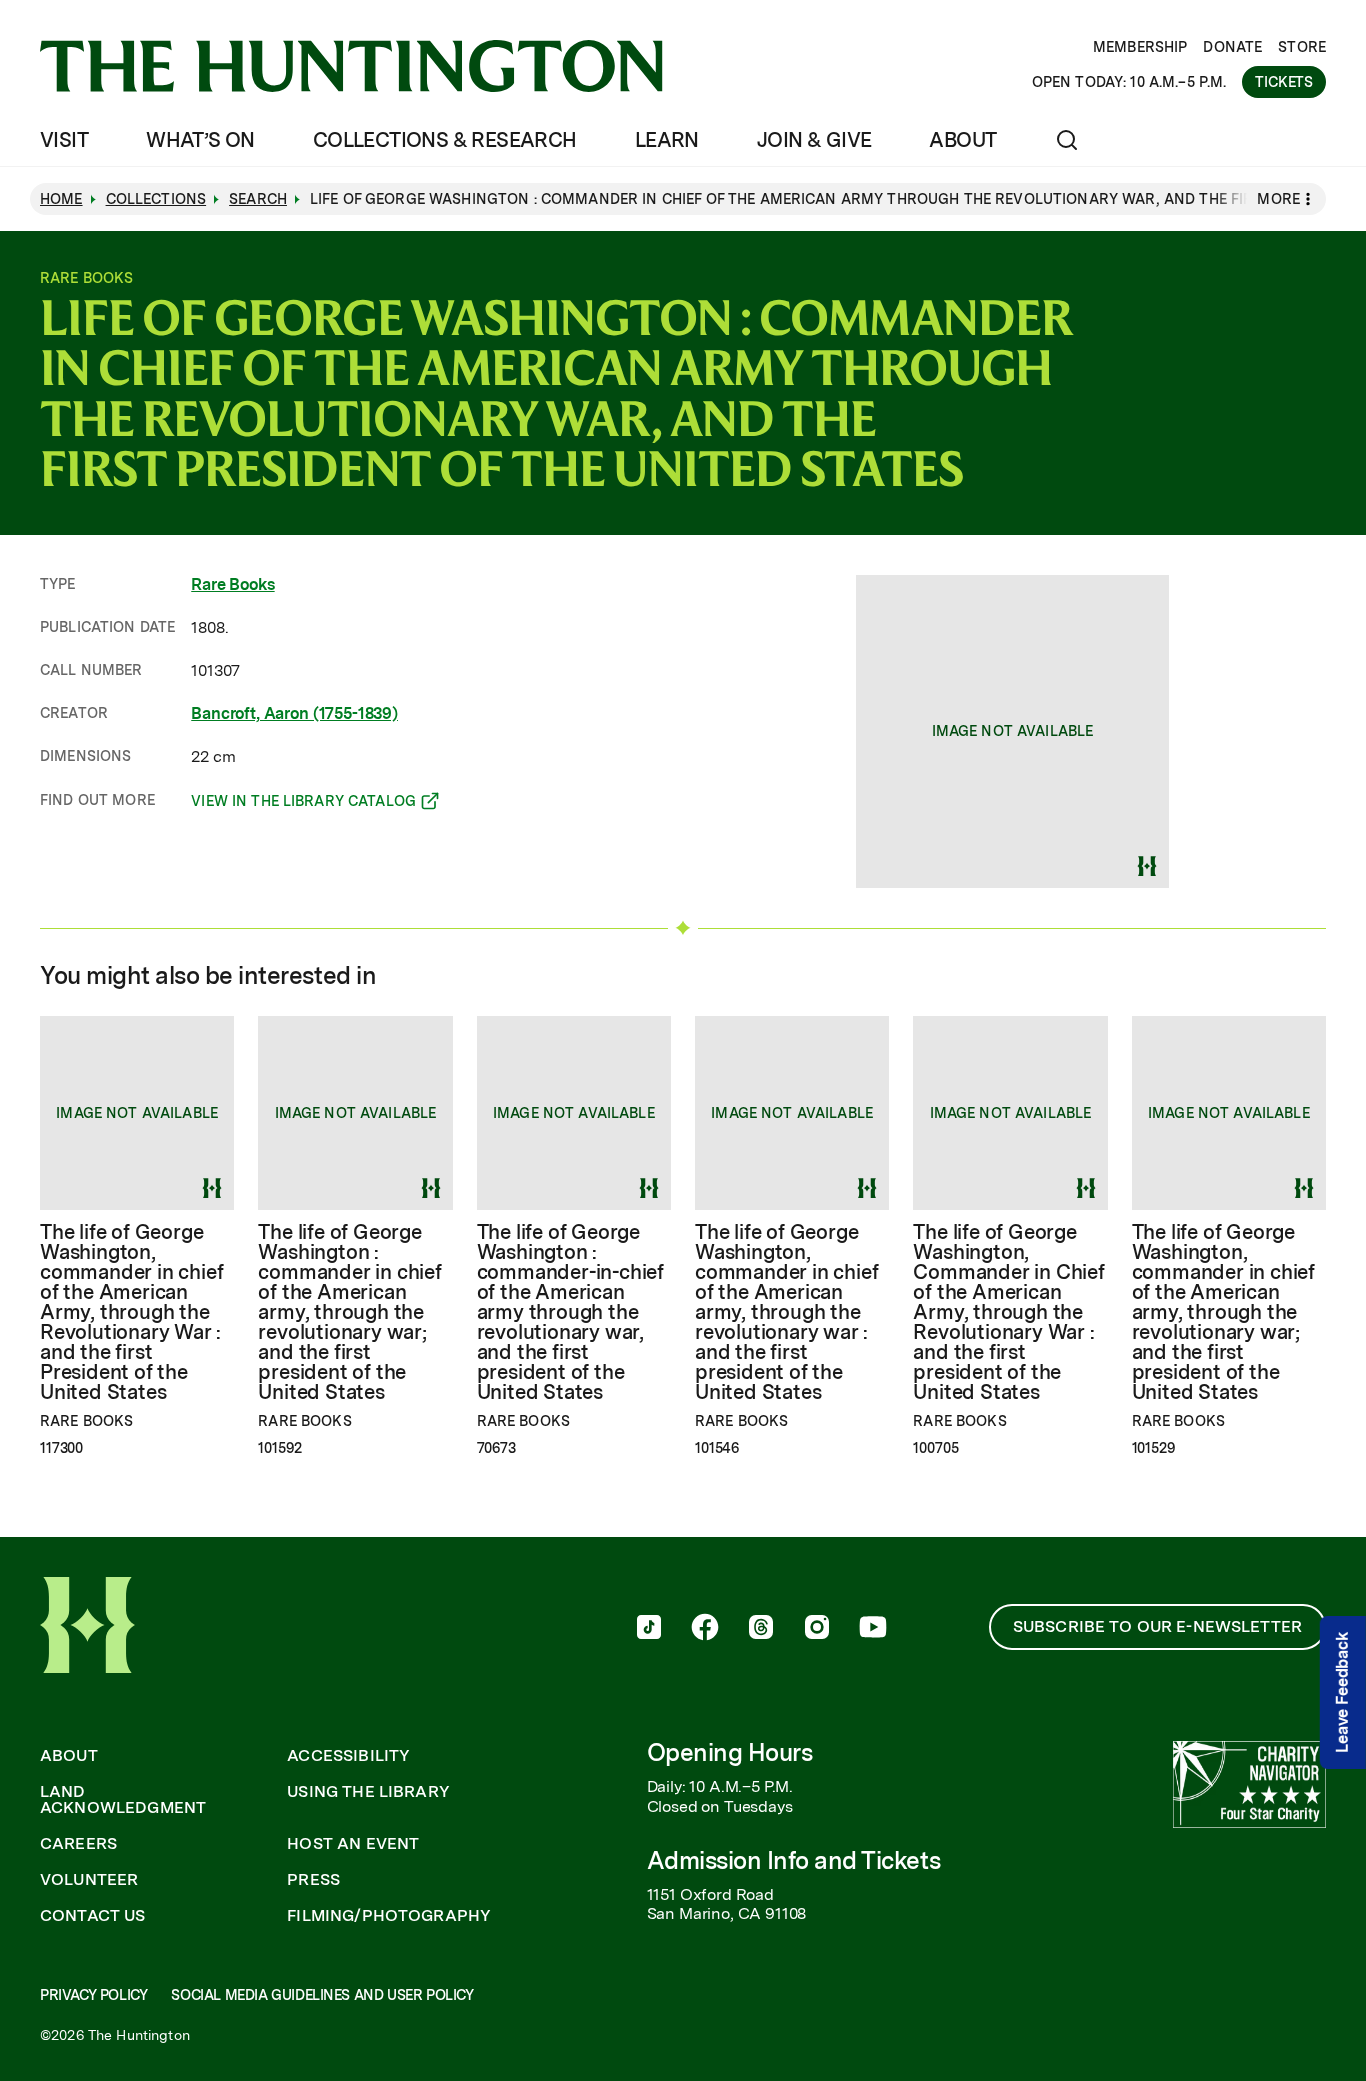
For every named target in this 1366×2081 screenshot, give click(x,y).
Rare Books (232, 584)
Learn (667, 140)
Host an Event (353, 1844)
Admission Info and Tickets (794, 1860)
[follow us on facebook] (705, 1629)
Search (258, 199)
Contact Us (93, 1916)
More (1278, 199)
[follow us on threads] (761, 1629)
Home (61, 199)
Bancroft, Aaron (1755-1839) (294, 713)
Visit (64, 140)
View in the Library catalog (303, 804)
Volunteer (89, 1880)
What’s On (200, 140)
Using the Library (368, 1792)
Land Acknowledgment (123, 1800)
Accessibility (348, 1756)
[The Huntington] (351, 66)
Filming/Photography (389, 1916)
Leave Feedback (1342, 1692)
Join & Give (814, 140)
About (962, 140)
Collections (156, 199)
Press (313, 1880)
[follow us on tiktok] (649, 1629)
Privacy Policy (93, 1995)
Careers (78, 1844)
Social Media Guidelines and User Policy (322, 1995)
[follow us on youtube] (873, 1629)
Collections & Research (445, 140)
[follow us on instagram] (817, 1629)
